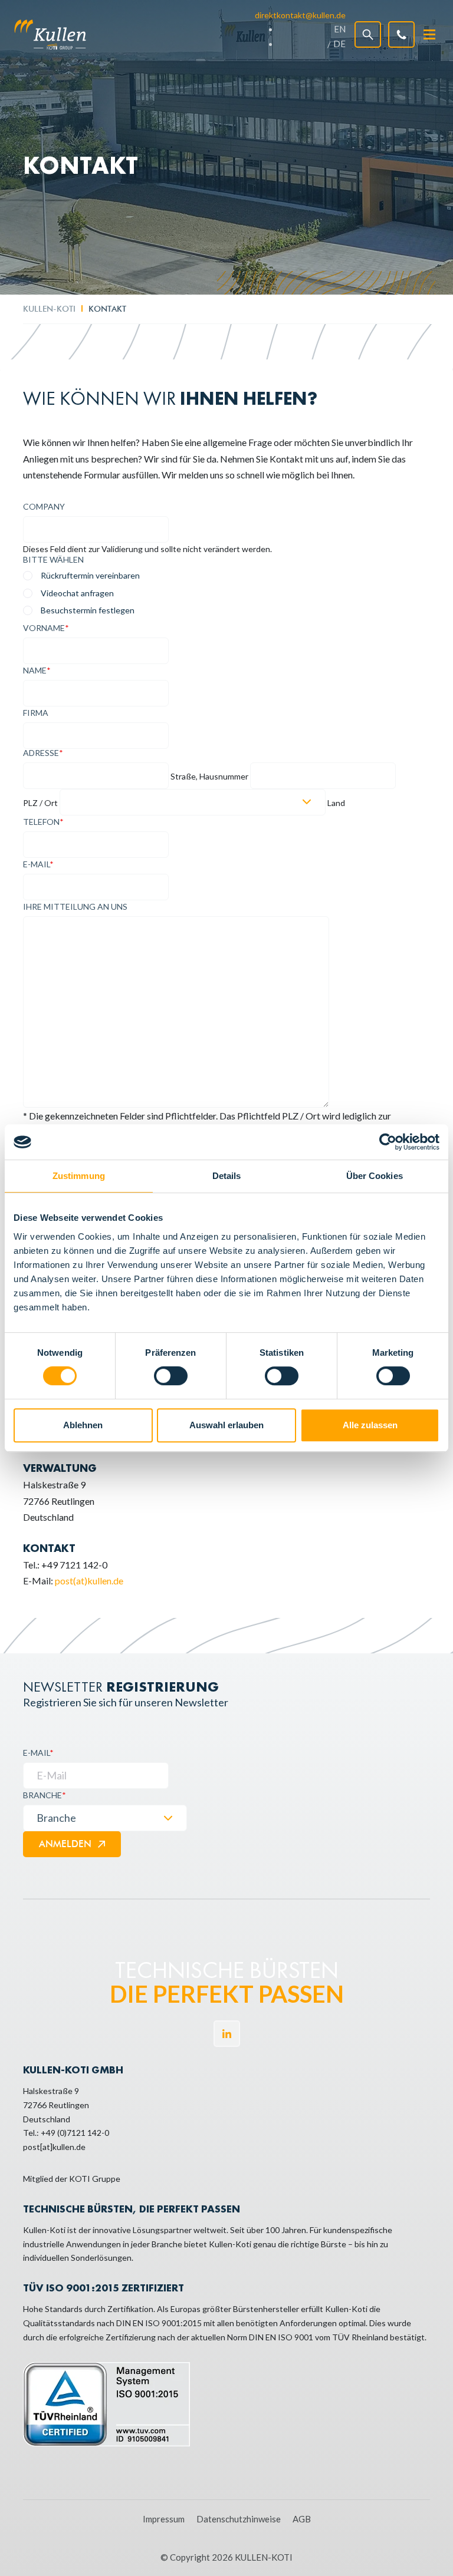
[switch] (171, 1376)
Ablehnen (83, 1425)
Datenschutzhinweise (239, 2519)
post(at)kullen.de (89, 1581)
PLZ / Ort (40, 803)
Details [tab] (227, 1176)
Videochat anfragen (77, 593)
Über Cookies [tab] (375, 1176)
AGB (302, 2519)
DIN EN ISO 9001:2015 (159, 2323)
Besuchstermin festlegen (88, 610)
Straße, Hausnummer (209, 777)
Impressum (164, 2519)
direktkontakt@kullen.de (300, 15)
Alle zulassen (370, 1425)
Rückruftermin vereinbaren (90, 575)
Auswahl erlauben (226, 1425)
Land (336, 803)
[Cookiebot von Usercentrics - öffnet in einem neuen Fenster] (388, 1142)
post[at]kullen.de (54, 2147)
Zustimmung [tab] (79, 1176)
